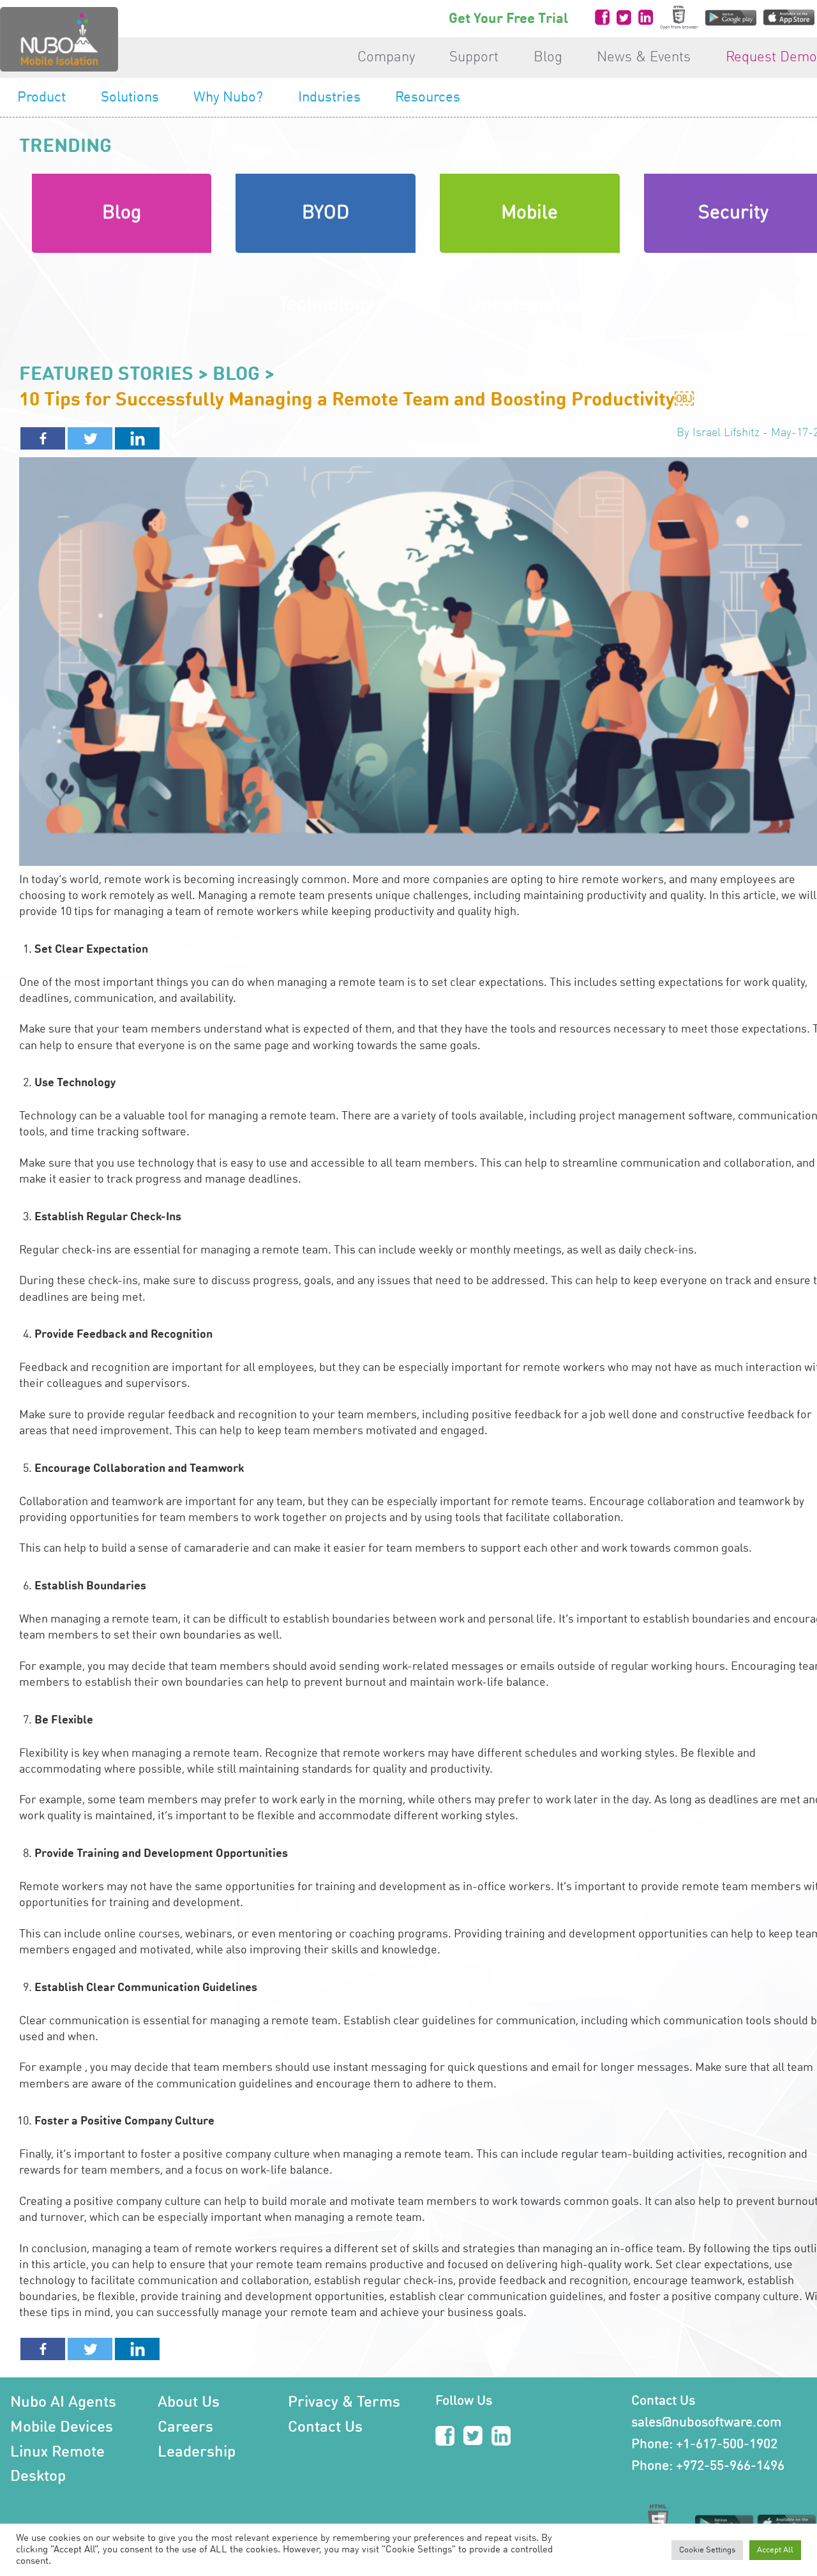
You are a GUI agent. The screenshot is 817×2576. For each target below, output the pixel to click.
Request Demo (771, 57)
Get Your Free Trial (508, 19)
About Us (189, 2403)
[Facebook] (43, 438)
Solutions (130, 98)
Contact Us (325, 2428)
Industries (329, 98)
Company (386, 57)
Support (474, 57)
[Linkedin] (137, 438)
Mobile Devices (62, 2428)
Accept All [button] (775, 2550)
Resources (428, 98)
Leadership (197, 2453)
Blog (548, 57)
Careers (185, 2428)
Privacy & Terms (344, 2403)
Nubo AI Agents (63, 2403)
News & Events (644, 57)
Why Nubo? (228, 98)
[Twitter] (90, 438)
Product (41, 98)
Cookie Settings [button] (707, 2550)
